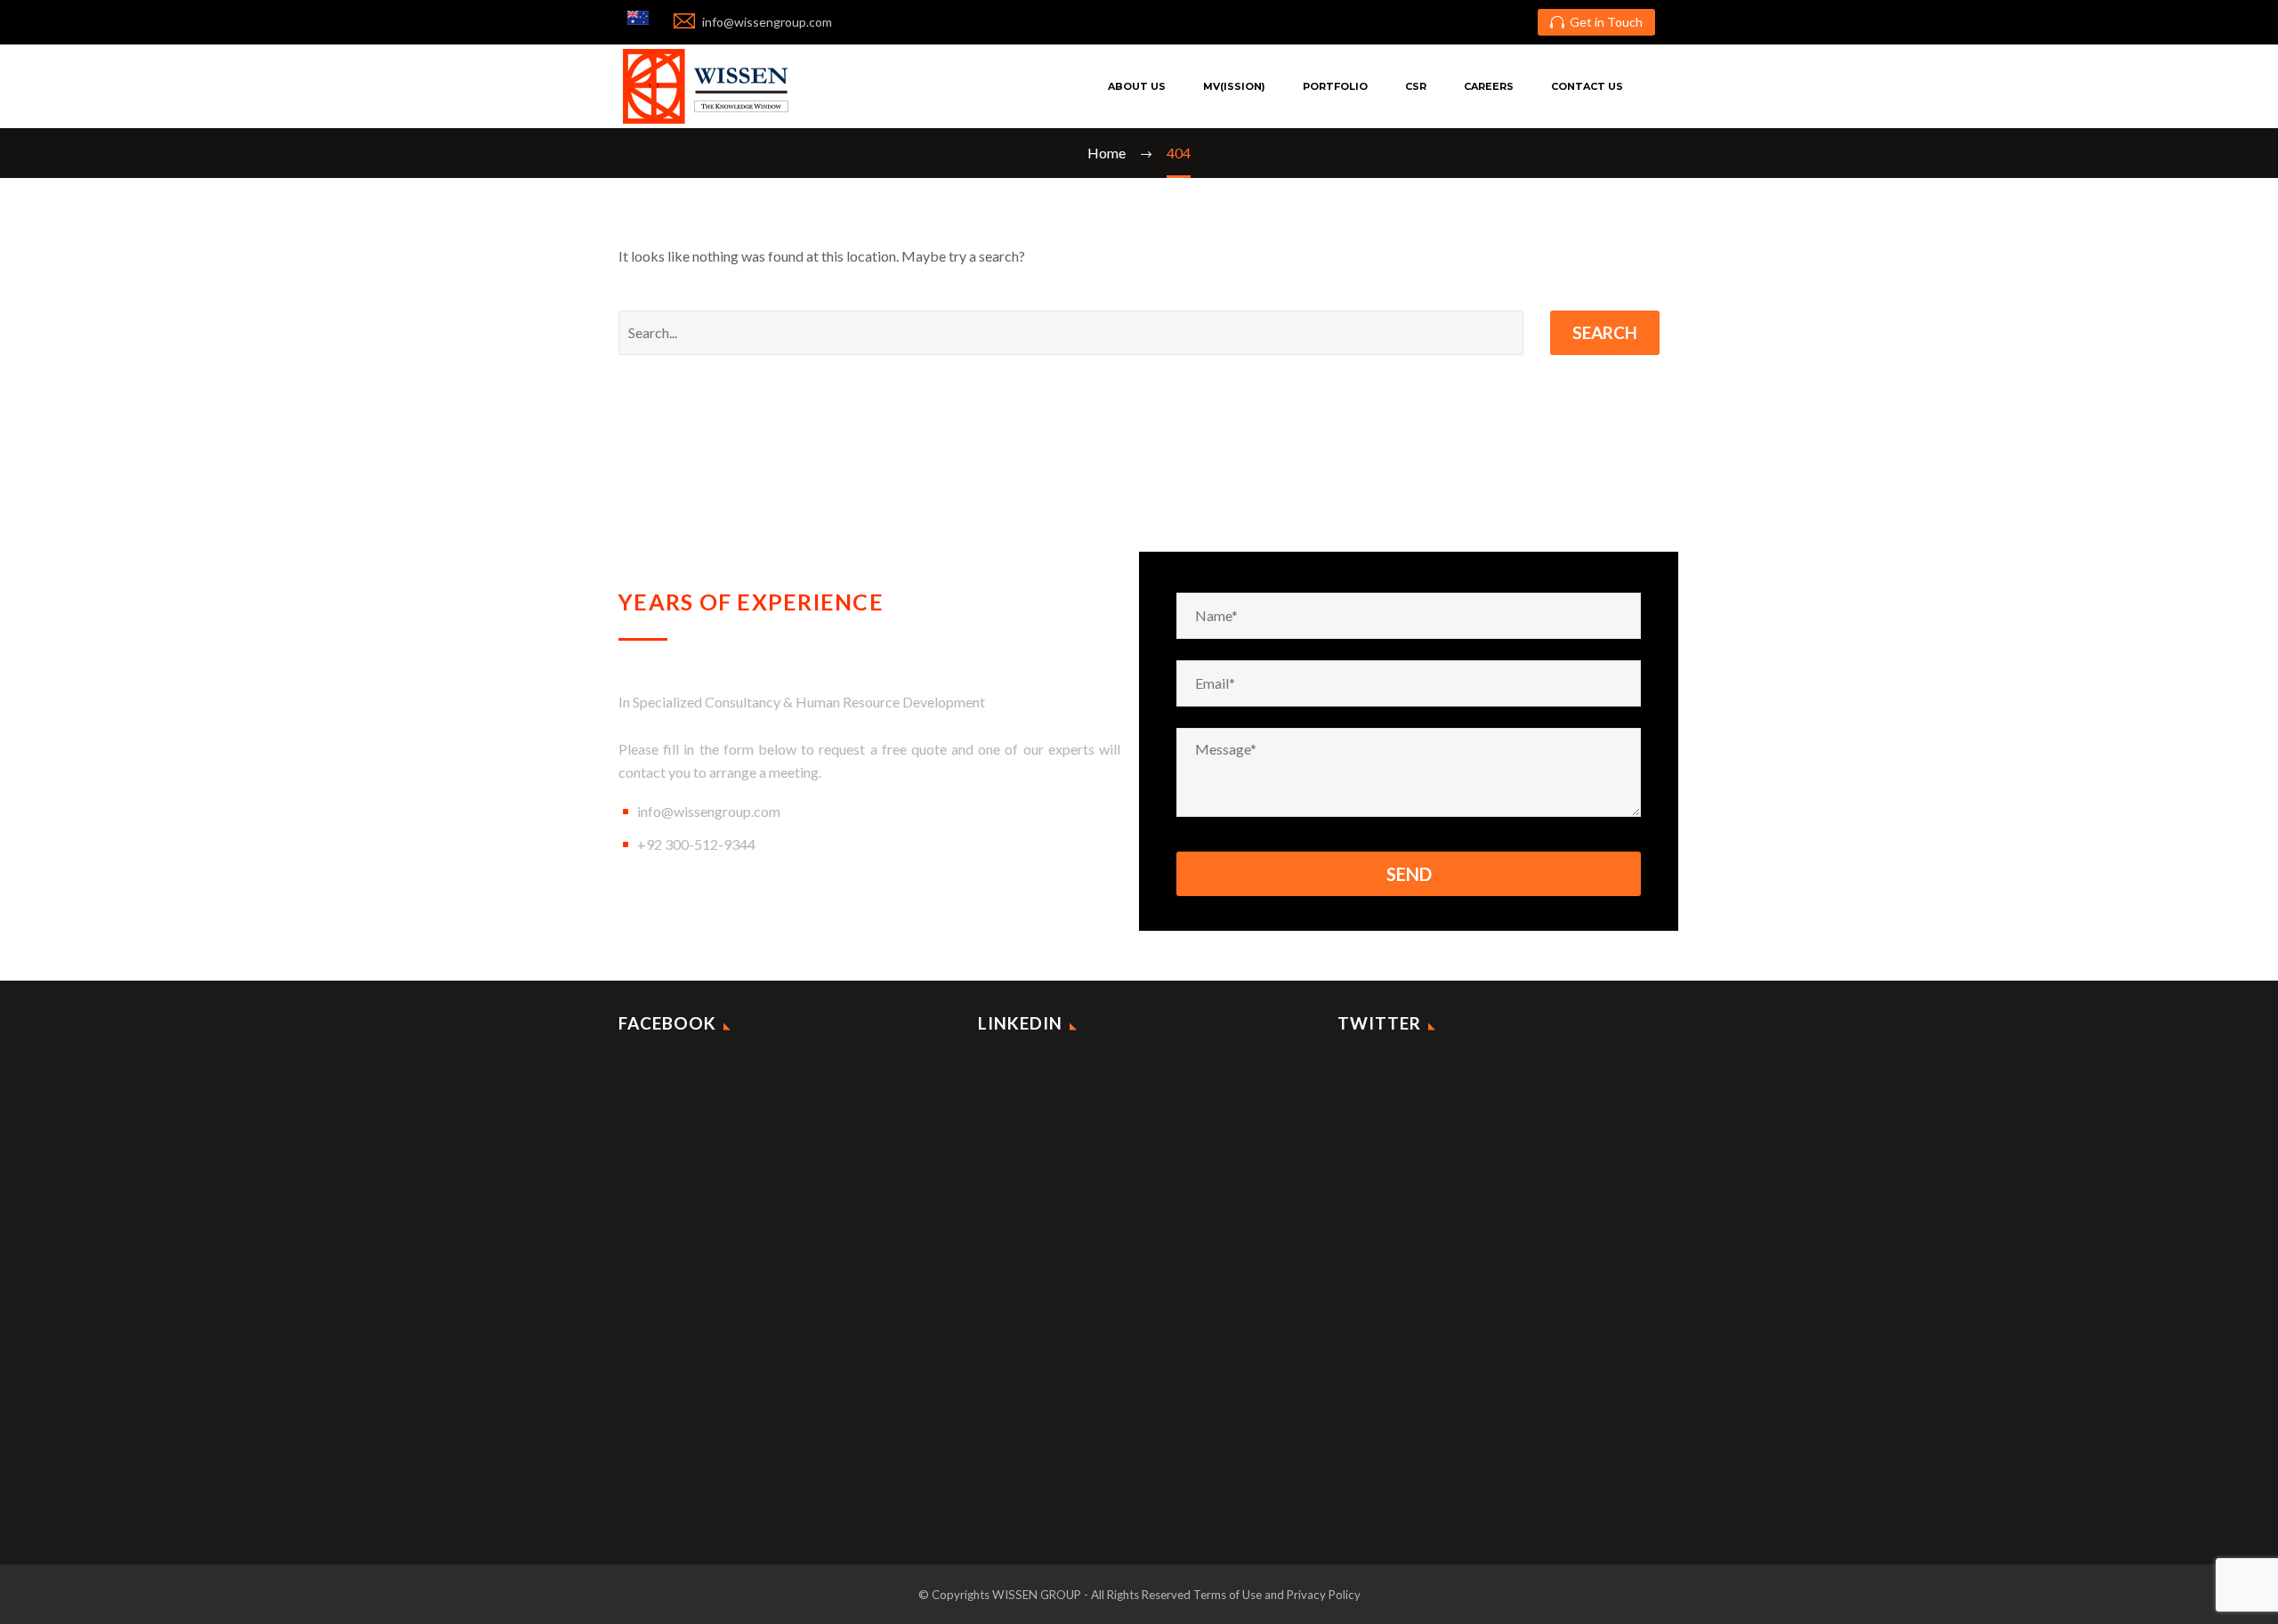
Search (1605, 332)
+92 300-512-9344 (696, 844)
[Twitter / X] (1515, 22)
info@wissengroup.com (709, 811)
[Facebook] (1460, 22)
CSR (1416, 86)
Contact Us (1587, 86)
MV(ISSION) (1234, 86)
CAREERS (1489, 86)
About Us (1137, 86)
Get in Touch (1596, 22)
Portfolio (1335, 86)
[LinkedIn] (1488, 22)
